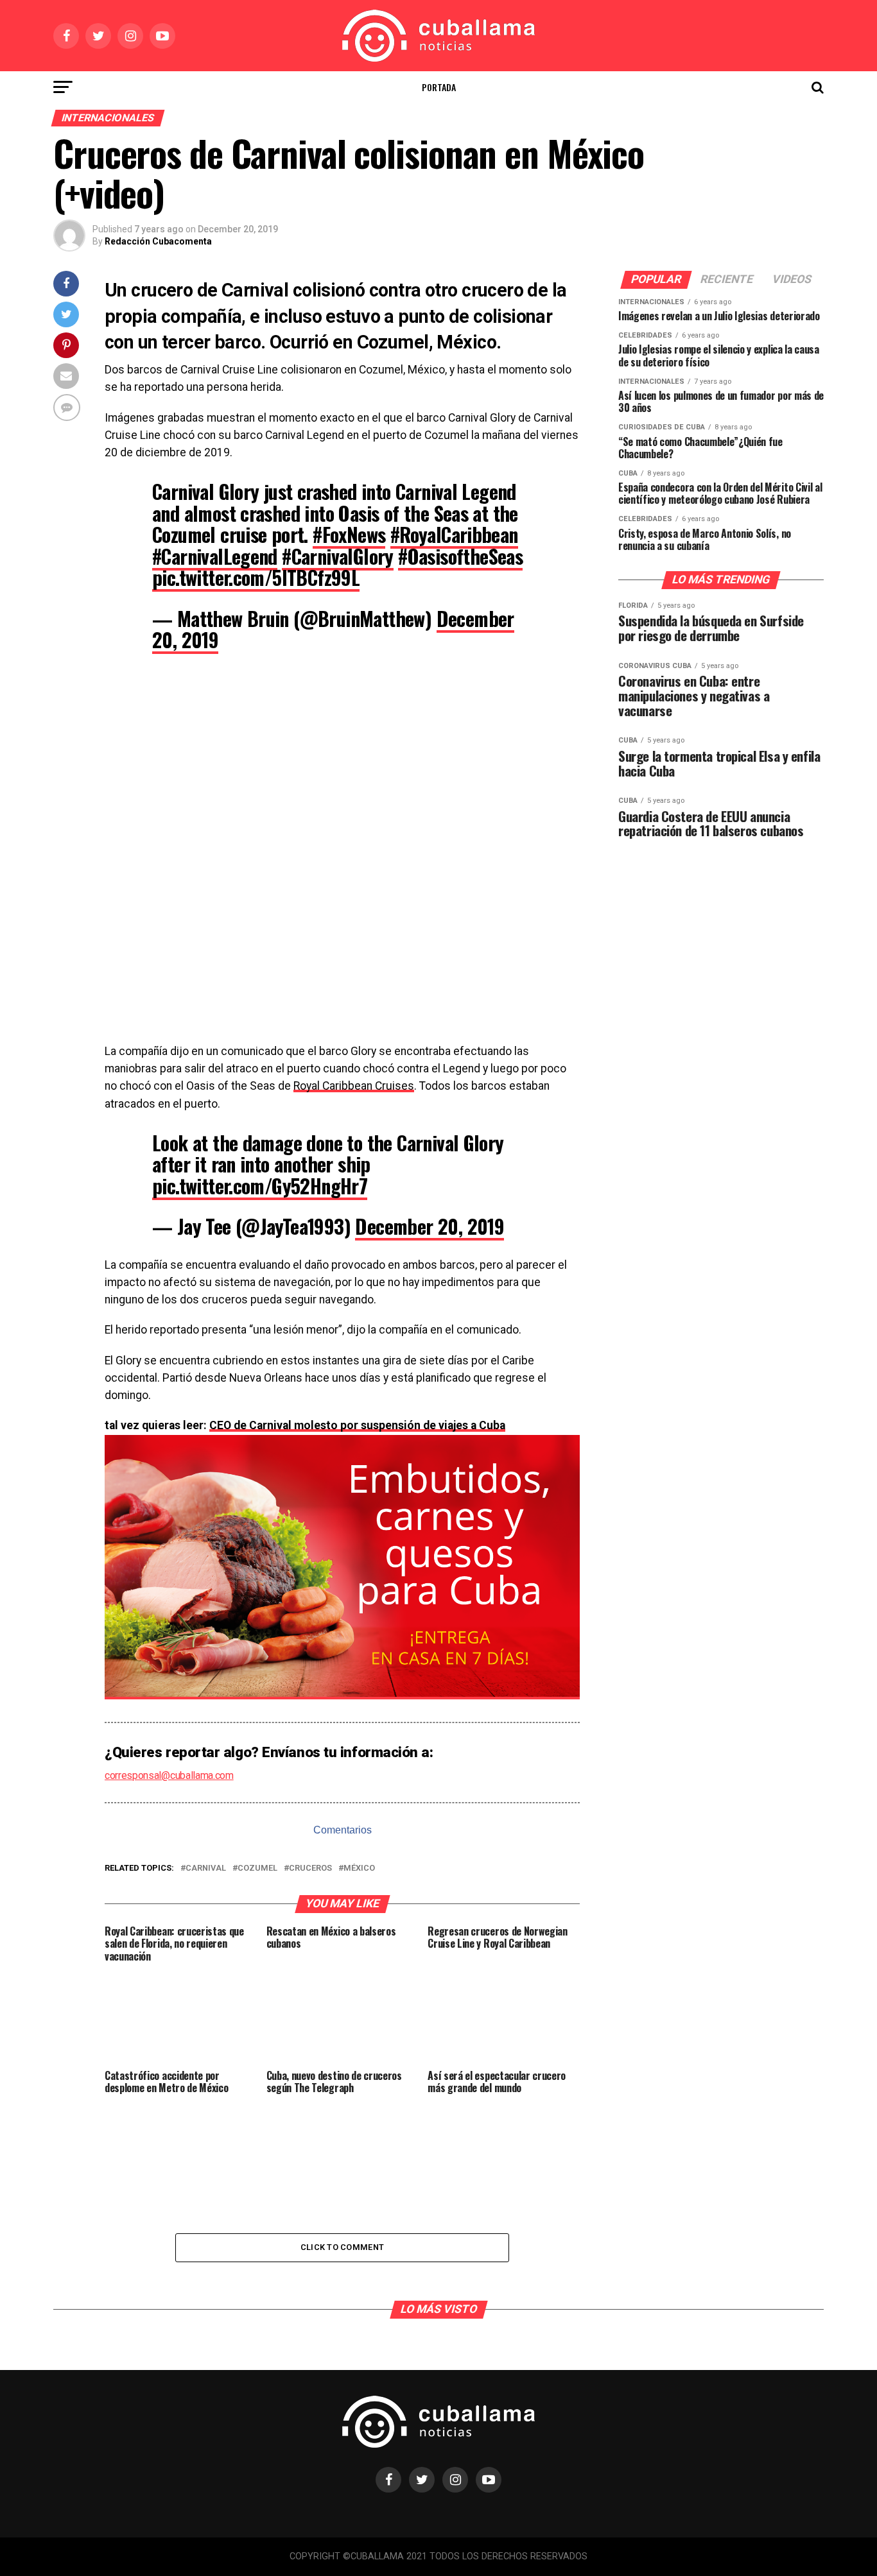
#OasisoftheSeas (460, 556)
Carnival (206, 1868)
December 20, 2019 (430, 1226)
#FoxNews (349, 534)
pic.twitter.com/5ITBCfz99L (256, 577)
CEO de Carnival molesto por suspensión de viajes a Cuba (357, 1425)
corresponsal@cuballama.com (169, 1775)
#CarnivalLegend (215, 556)
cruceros (310, 1868)
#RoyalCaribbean (454, 534)
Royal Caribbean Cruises (354, 1086)
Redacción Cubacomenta (158, 241)
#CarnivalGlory (338, 556)
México (359, 1868)
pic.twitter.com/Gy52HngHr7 (260, 1186)
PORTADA (439, 87)
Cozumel (257, 1868)
